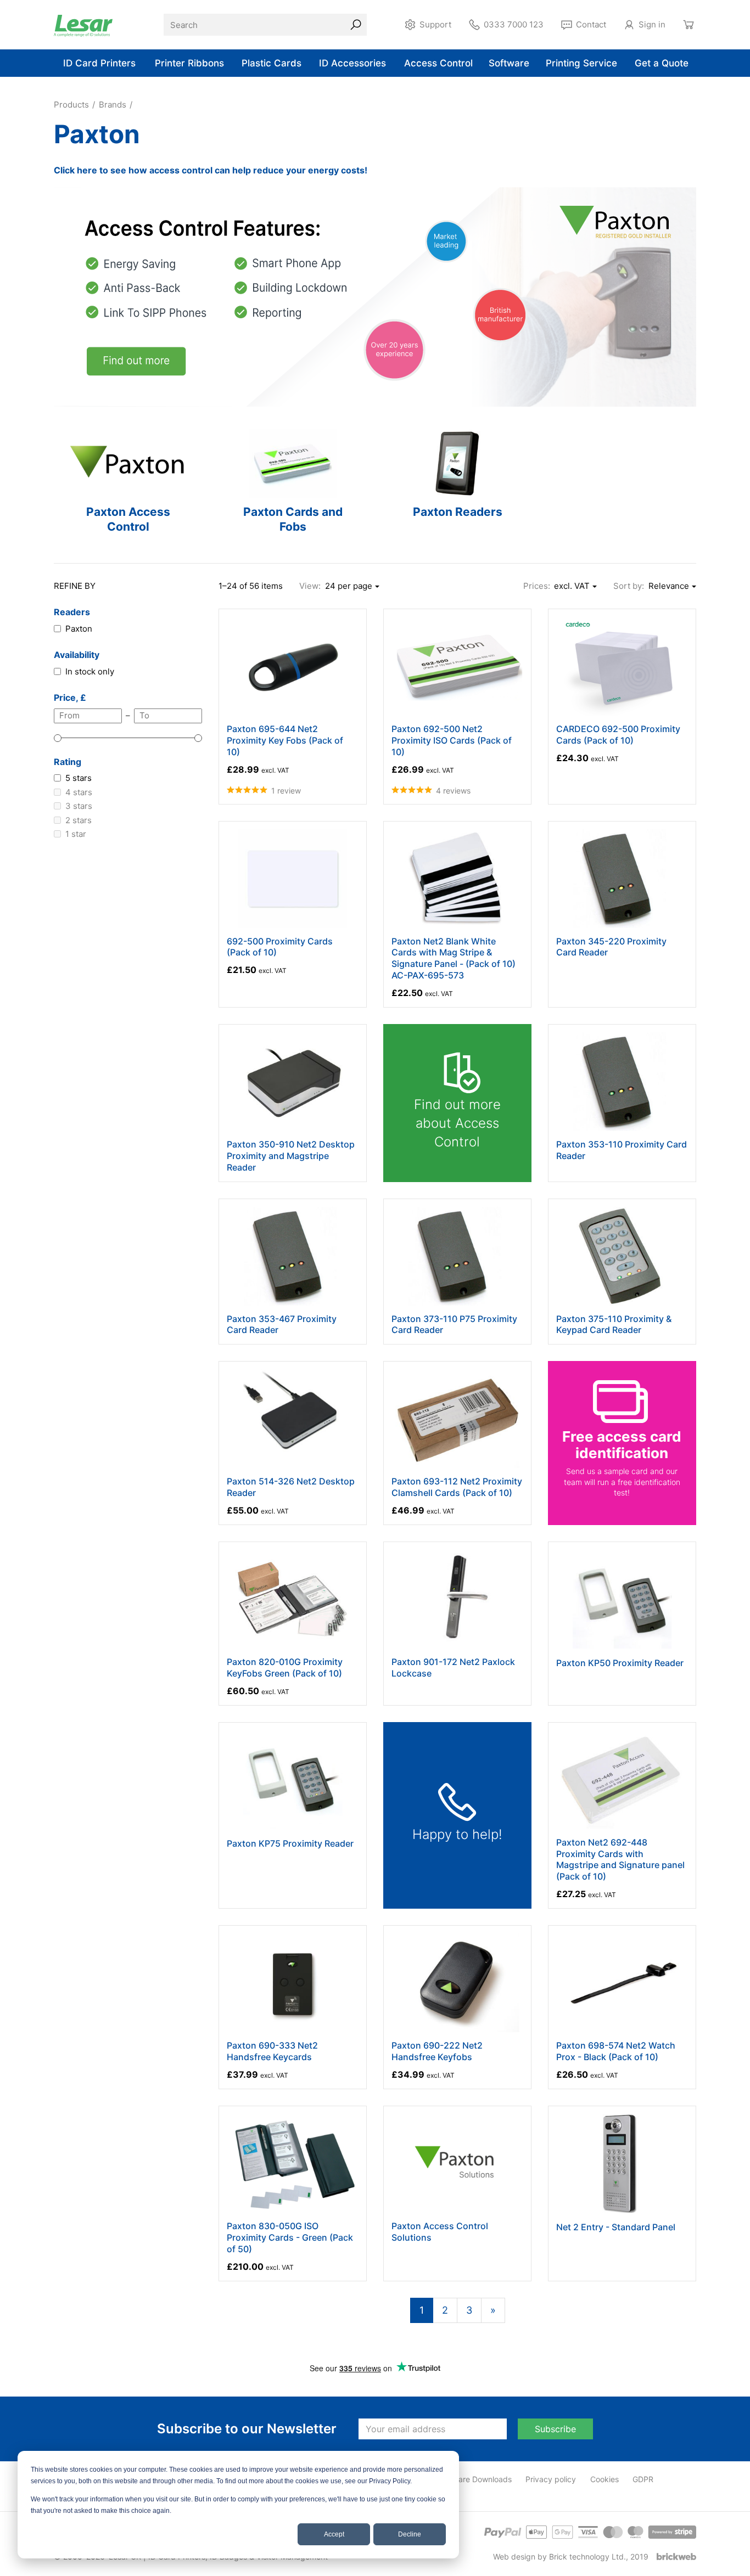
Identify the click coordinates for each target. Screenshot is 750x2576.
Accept (334, 2534)
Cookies (605, 2479)
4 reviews (453, 791)
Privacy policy (551, 2479)
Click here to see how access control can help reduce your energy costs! (211, 170)
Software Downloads (475, 2479)
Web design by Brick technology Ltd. (559, 2557)
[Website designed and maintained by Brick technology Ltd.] (676, 2557)
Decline (410, 2534)
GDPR (643, 2479)
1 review (286, 791)
